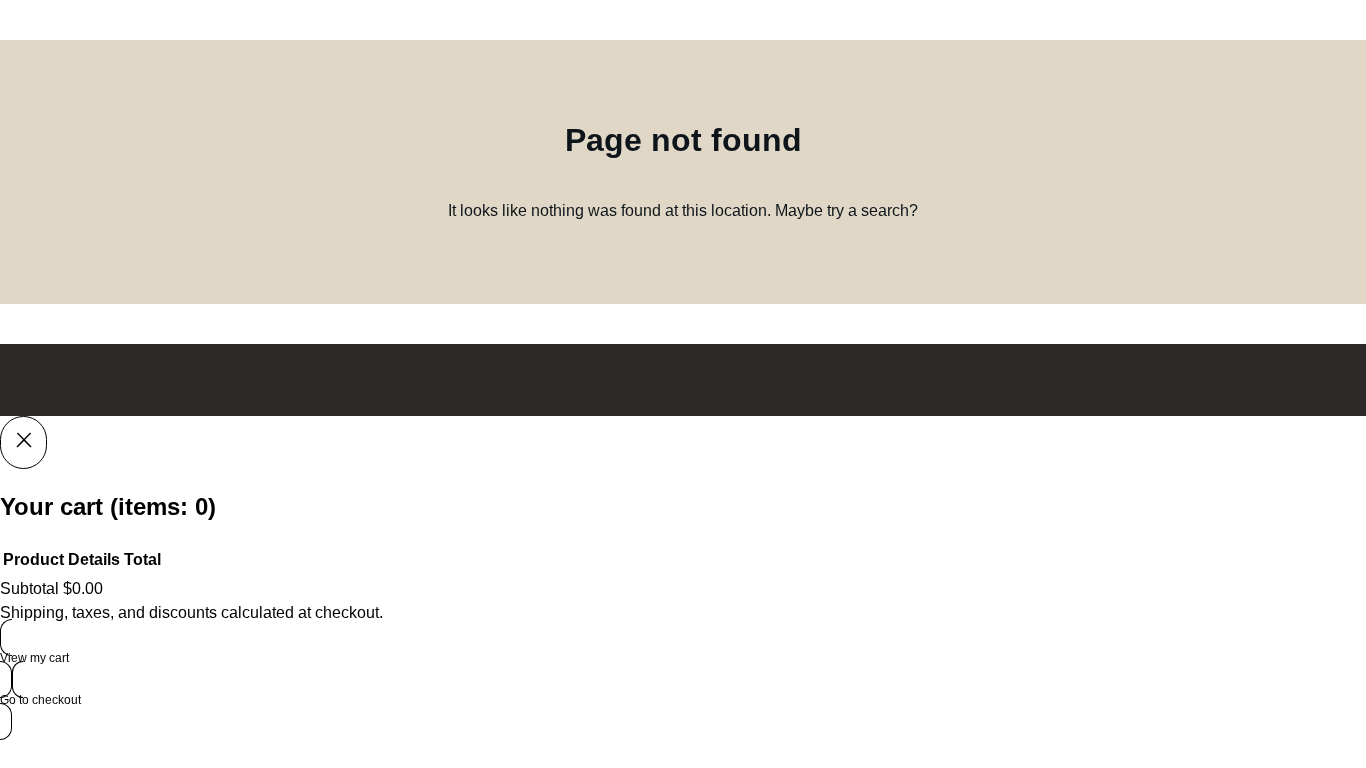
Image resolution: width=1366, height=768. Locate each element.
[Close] (23, 442)
